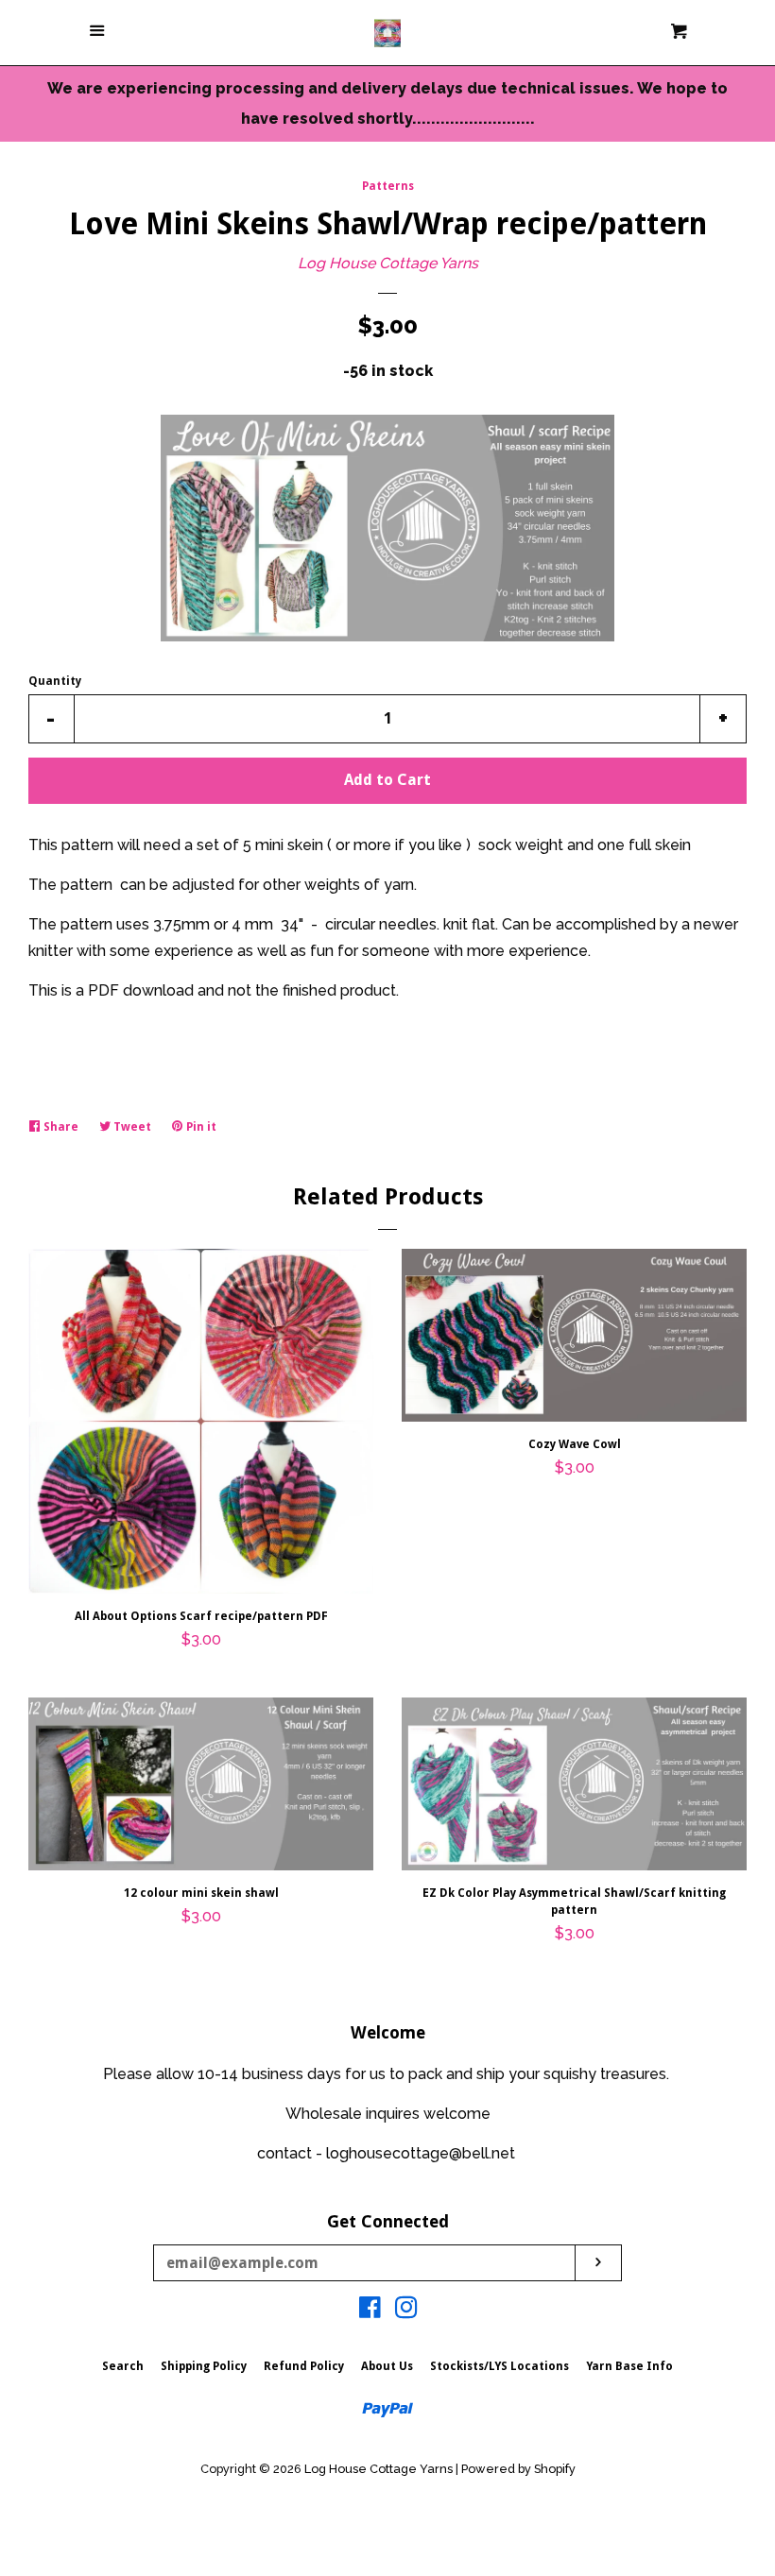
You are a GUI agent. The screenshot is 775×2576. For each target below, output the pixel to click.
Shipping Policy (204, 2366)
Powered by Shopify (518, 2469)
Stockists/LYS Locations (499, 2366)
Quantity (55, 681)
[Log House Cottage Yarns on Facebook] (370, 2311)
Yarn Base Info (629, 2366)
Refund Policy (304, 2366)
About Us (387, 2366)
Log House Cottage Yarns (388, 263)
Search (123, 2366)
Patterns (388, 186)
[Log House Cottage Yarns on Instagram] (406, 2311)
